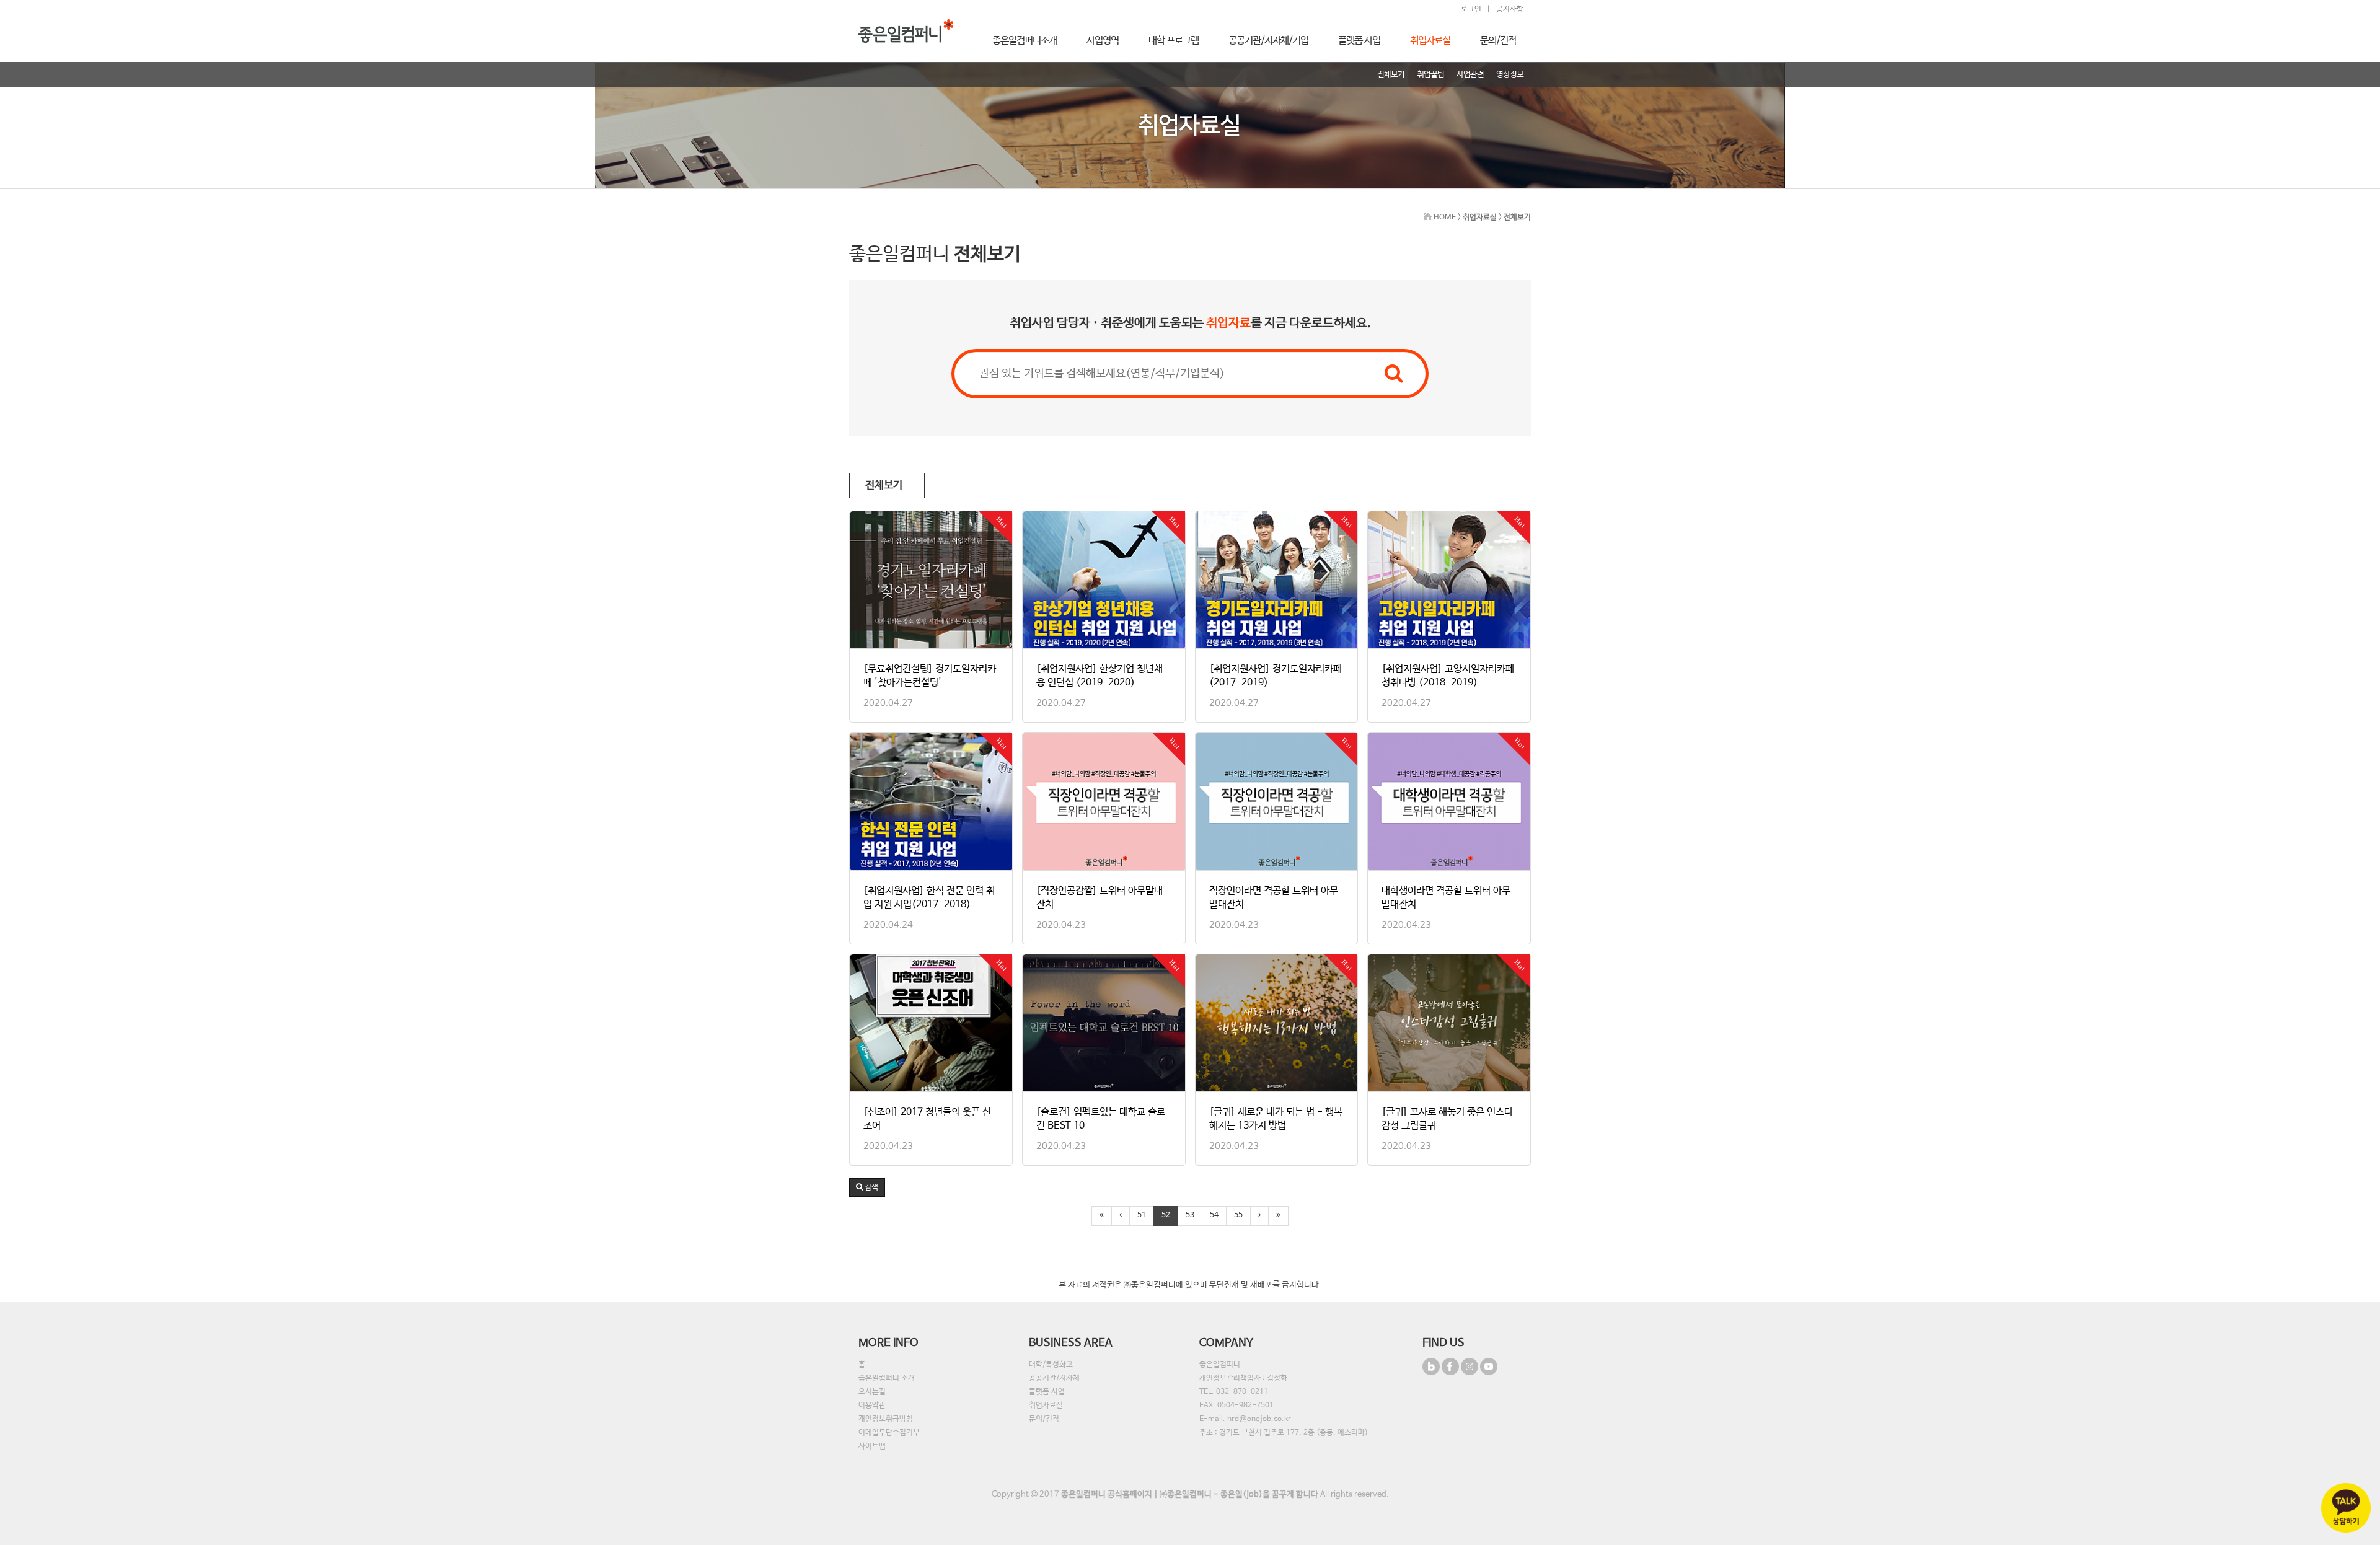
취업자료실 (1046, 1406)
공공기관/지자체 (1054, 1378)
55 (1238, 1215)
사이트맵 (872, 1446)
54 (1214, 1215)
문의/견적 (1044, 1419)
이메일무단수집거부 (889, 1433)
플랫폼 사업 (1047, 1392)
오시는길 (872, 1392)
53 (1190, 1215)
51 (1142, 1215)
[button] (867, 1187)
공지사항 (1510, 9)
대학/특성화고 (1051, 1365)
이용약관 (872, 1406)
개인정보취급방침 (886, 1419)
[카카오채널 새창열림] (2346, 1508)
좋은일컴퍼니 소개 (887, 1378)
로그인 (1471, 9)
